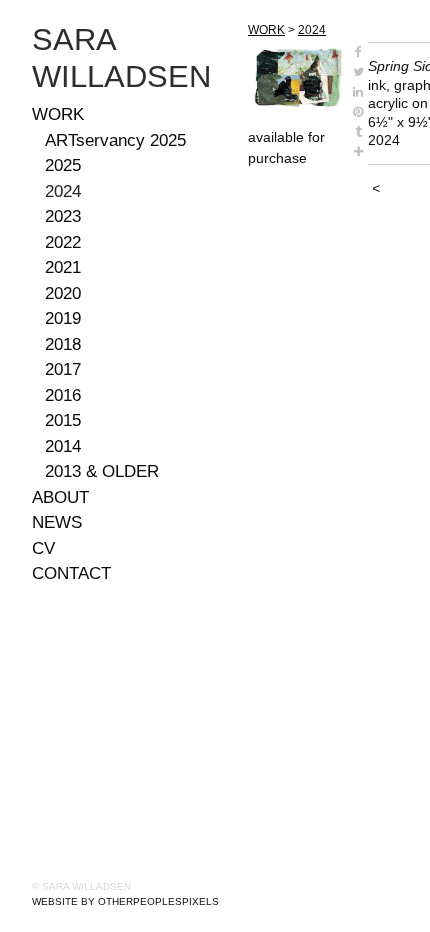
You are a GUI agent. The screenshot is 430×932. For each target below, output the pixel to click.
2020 (63, 293)
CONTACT (71, 573)
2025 (63, 165)
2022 (63, 242)
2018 (63, 344)
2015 (63, 420)
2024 (63, 191)
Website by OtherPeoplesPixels (125, 901)
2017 (63, 369)
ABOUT (60, 497)
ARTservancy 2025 (115, 140)
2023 (63, 216)
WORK (58, 114)
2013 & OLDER (102, 471)
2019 (63, 318)
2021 (63, 267)
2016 (63, 395)
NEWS (57, 522)
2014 (63, 446)
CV (43, 548)
